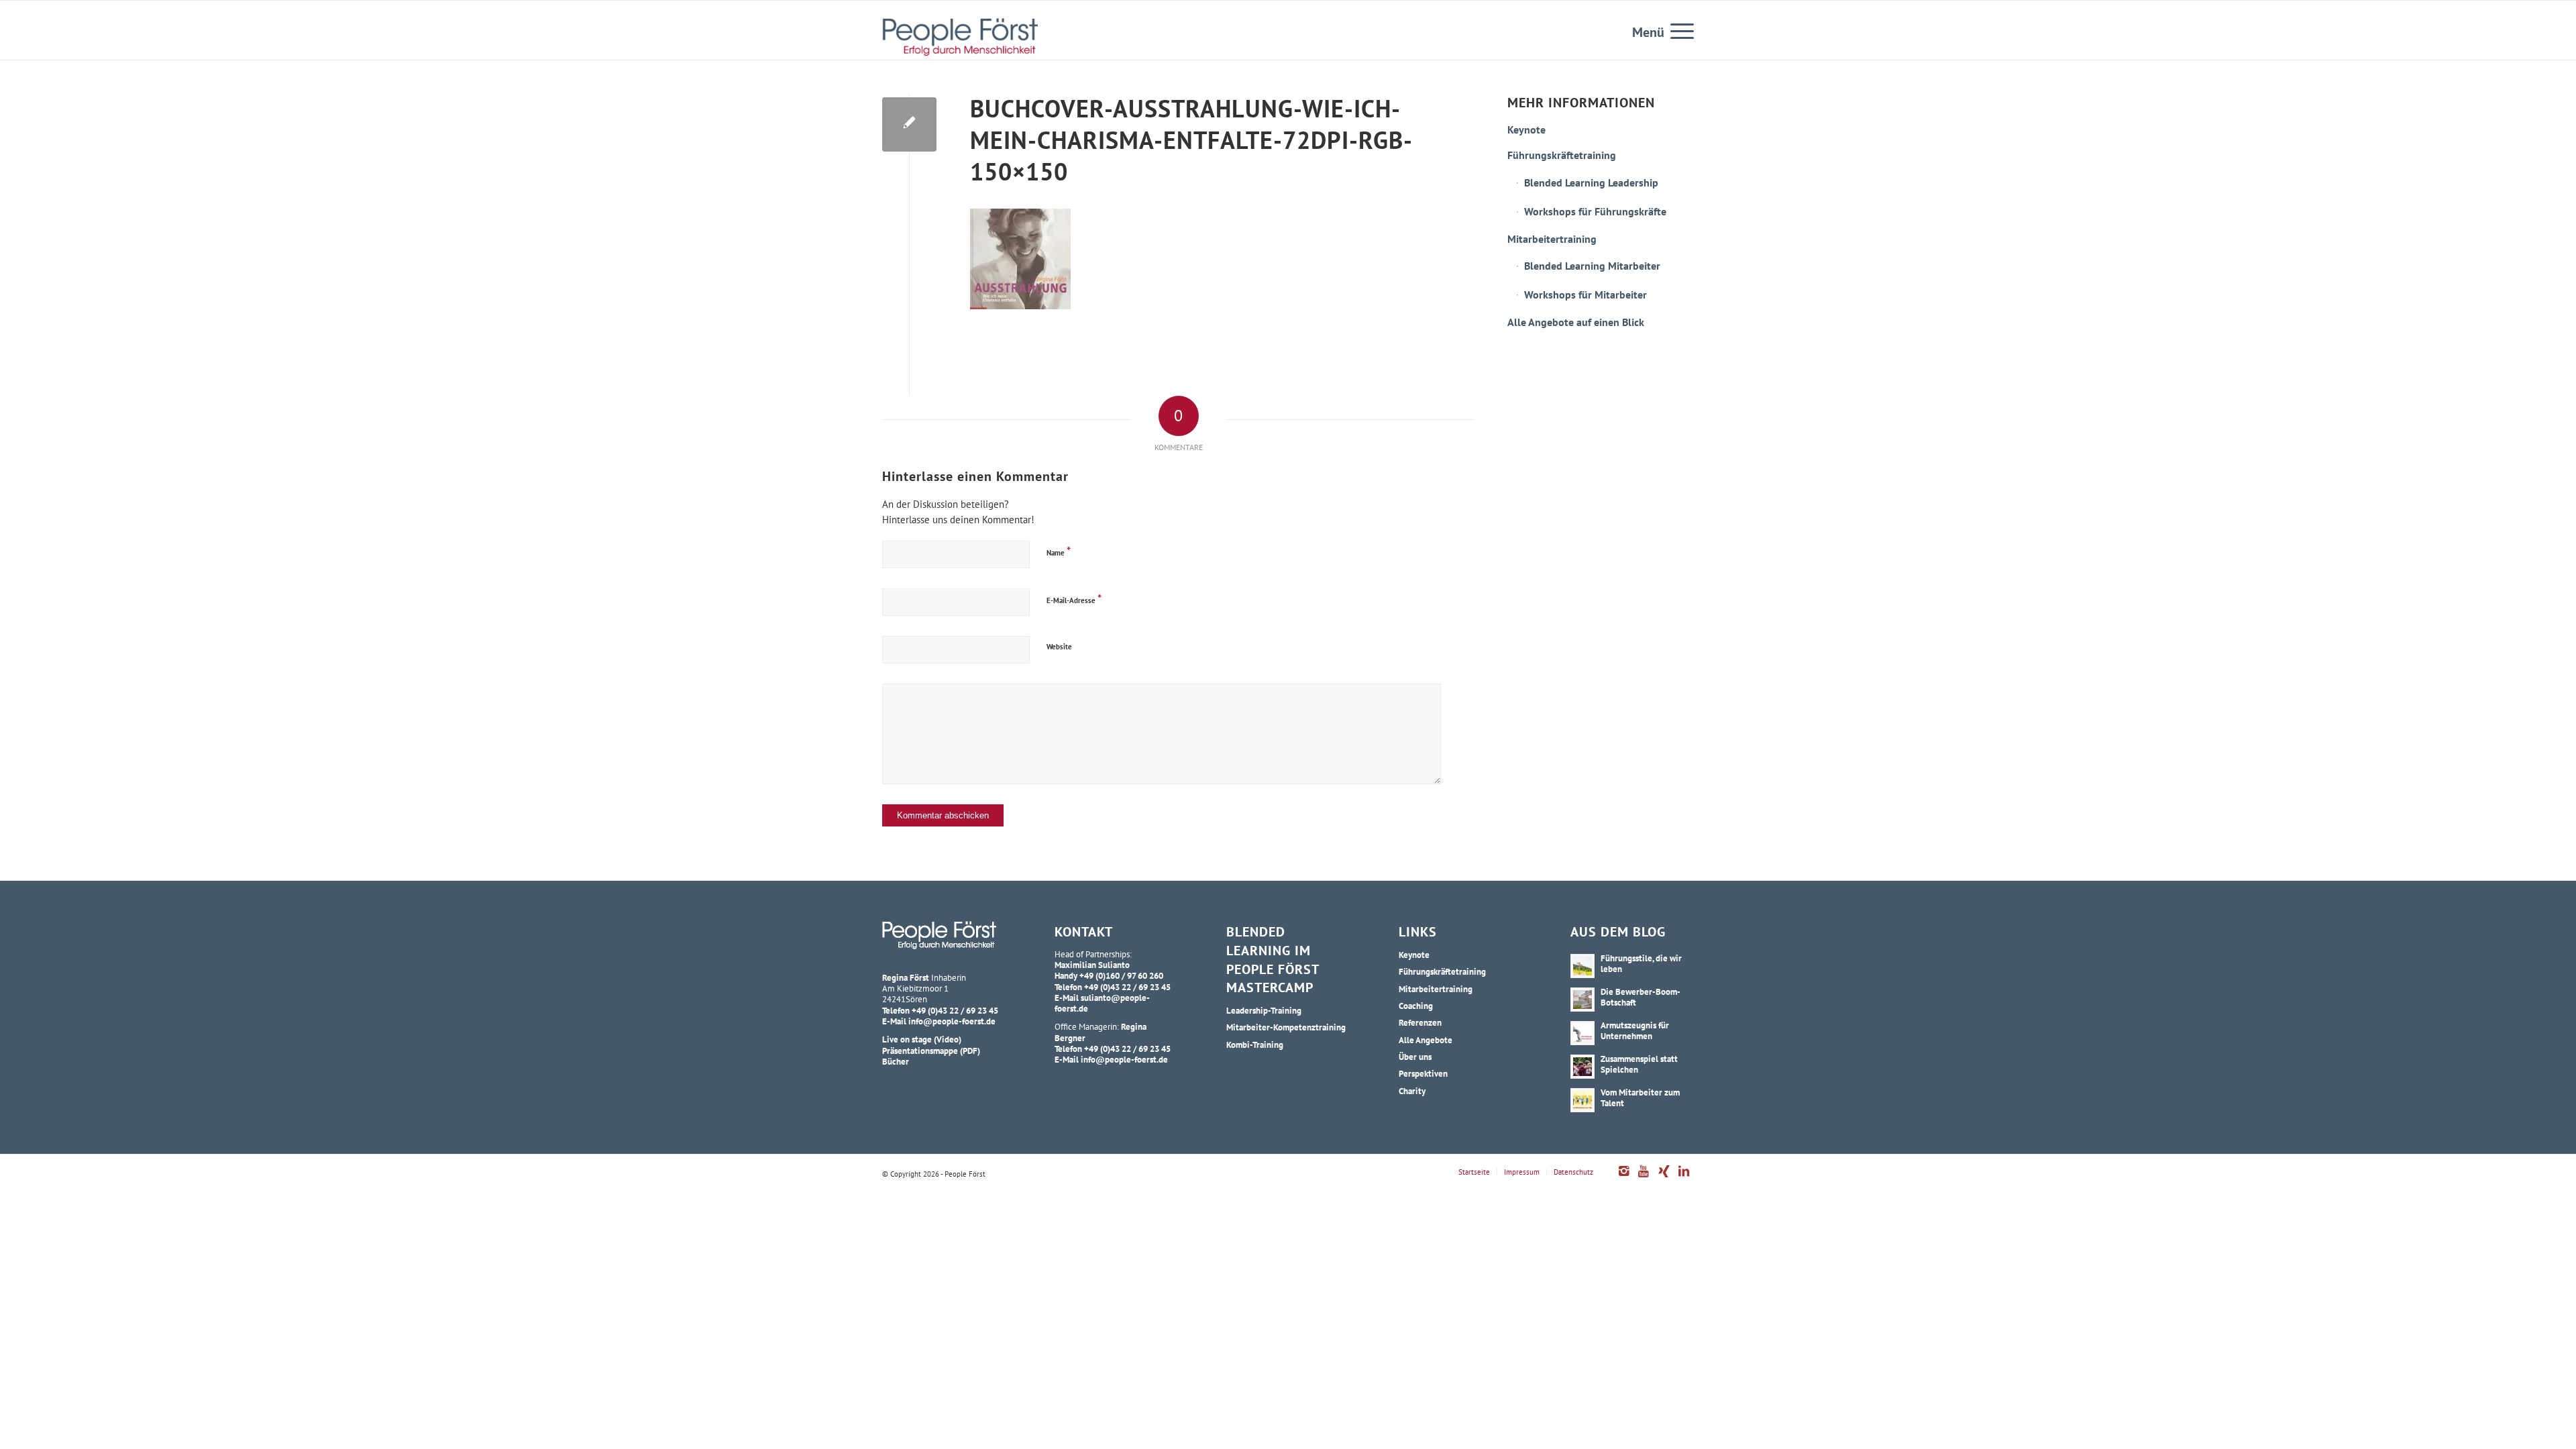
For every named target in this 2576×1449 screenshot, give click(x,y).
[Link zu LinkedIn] (1684, 1178)
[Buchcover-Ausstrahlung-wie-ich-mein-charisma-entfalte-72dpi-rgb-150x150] (909, 124)
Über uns (1415, 1057)
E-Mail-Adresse (1074, 599)
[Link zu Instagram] (1623, 1178)
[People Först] (960, 37)
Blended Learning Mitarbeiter (1592, 266)
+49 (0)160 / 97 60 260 (1121, 975)
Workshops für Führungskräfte (1595, 211)
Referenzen (1420, 1022)
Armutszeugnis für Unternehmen (1635, 1030)
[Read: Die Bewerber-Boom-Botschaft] (1582, 1000)
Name (1059, 551)
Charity (1412, 1091)
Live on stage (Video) (922, 1039)
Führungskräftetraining (1562, 155)
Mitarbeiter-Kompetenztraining (1286, 1027)
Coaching (1416, 1006)
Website (1059, 647)
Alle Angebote (1426, 1040)
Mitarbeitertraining (1552, 239)
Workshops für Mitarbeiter (1586, 294)
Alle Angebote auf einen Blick (1576, 322)
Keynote (1526, 129)
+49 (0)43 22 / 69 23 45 (955, 1010)
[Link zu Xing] (1664, 1178)
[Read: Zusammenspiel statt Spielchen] (1582, 1067)
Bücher (896, 1061)
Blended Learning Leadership (1591, 182)
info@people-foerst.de (952, 1021)
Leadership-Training (1264, 1010)
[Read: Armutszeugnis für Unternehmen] (1582, 1033)
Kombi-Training (1255, 1044)
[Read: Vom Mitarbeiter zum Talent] (1582, 1100)
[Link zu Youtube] (1644, 1178)
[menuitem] (1678, 30)
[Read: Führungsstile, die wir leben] (1582, 966)
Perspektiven (1423, 1073)
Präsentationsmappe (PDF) (931, 1051)
